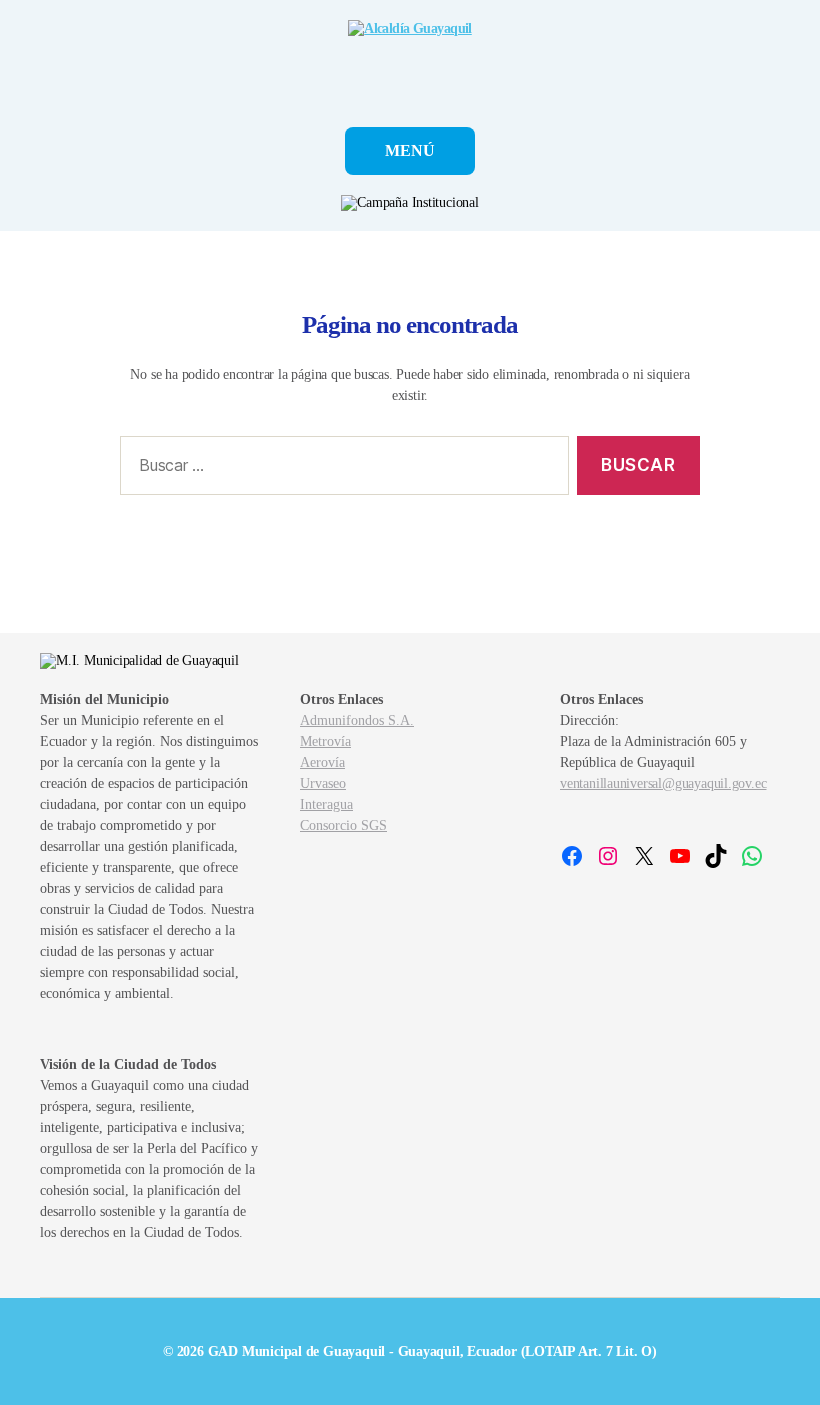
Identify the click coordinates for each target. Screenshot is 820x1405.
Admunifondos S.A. (357, 720)
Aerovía (322, 762)
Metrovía (325, 741)
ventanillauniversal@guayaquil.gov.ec (663, 783)
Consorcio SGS (343, 825)
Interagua (326, 804)
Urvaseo (323, 783)
